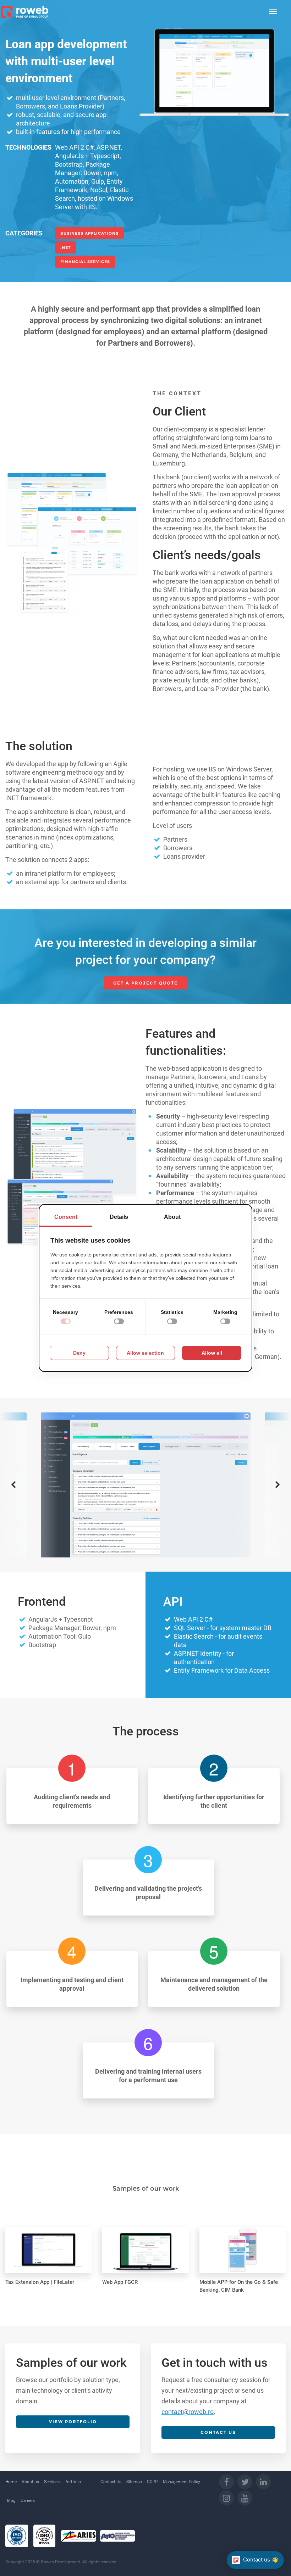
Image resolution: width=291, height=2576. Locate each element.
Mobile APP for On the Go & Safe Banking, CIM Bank (239, 2286)
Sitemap (134, 2482)
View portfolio (73, 2422)
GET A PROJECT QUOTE (145, 983)
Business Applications (89, 233)
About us (30, 2482)
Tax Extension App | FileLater (40, 2282)
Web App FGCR (120, 2282)
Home (11, 2482)
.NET (66, 247)
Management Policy (182, 2482)
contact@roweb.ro (188, 2412)
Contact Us (111, 2482)
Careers (28, 2500)
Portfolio (73, 2482)
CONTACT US (218, 2432)
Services (52, 2482)
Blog (11, 2500)
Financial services (85, 262)
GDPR (152, 2482)
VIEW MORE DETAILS (43, 2235)
